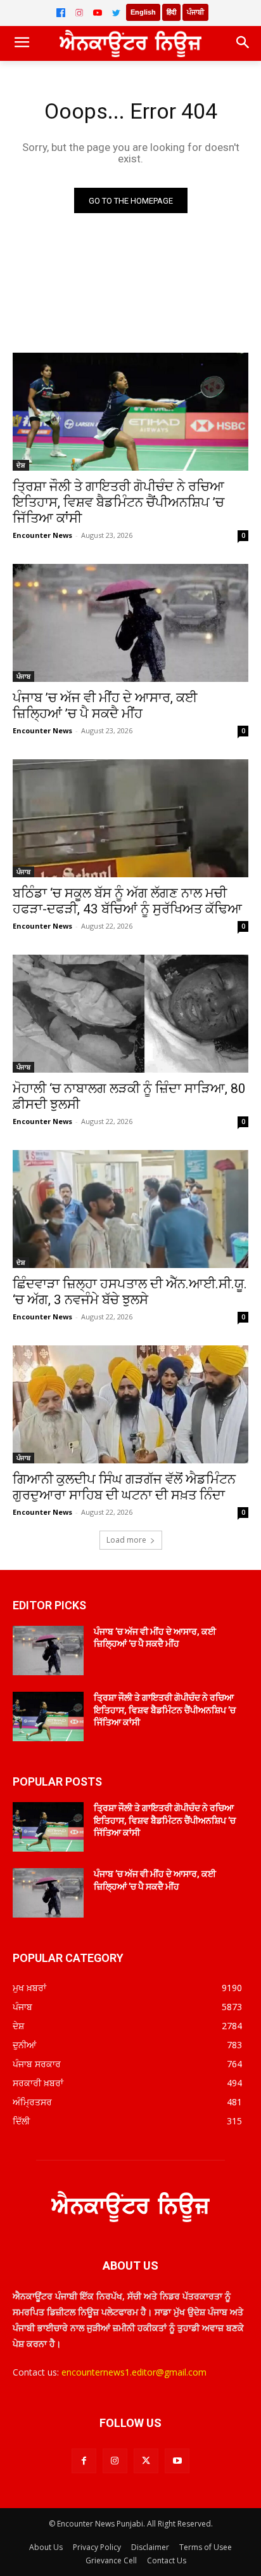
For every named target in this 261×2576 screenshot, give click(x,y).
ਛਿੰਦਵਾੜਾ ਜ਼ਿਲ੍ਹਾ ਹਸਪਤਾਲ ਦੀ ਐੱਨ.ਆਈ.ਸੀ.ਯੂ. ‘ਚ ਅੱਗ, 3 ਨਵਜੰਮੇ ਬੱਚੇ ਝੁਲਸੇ (130, 1292)
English (143, 12)
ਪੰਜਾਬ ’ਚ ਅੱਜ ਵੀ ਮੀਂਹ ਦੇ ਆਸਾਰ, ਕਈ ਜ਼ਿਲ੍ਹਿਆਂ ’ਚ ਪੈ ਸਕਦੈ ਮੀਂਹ (105, 706)
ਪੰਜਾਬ (23, 676)
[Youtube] (177, 2461)
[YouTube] (98, 13)
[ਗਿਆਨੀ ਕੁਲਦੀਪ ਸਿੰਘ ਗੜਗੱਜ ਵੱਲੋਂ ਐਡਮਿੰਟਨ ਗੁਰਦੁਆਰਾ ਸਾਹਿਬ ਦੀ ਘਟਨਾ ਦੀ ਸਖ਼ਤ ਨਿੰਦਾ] (130, 1404)
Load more (126, 1540)
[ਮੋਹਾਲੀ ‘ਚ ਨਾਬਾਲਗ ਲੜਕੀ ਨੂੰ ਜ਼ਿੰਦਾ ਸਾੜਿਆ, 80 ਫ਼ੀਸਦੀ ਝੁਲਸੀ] (130, 1014)
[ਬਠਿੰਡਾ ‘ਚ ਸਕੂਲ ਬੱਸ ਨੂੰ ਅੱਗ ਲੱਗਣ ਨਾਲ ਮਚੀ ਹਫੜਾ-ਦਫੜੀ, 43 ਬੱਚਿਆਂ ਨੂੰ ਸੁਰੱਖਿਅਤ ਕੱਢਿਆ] (130, 818)
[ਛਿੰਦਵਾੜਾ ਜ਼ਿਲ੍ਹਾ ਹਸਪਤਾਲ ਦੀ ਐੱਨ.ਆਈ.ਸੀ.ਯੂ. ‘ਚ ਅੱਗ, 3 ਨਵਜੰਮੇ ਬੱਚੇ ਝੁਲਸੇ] (130, 1209)
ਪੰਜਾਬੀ (195, 12)
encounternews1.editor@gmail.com (134, 2372)
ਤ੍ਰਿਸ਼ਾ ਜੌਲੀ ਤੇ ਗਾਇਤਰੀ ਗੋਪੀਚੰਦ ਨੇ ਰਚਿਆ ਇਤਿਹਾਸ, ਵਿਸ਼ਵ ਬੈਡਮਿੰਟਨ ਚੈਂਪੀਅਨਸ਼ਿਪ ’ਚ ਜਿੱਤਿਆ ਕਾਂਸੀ (118, 502)
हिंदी (171, 12)
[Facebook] (61, 13)
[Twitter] (116, 13)
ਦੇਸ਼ (21, 465)
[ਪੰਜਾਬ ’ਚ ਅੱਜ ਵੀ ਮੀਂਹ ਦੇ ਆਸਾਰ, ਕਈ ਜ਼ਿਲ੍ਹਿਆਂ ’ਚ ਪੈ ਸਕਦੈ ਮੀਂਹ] (130, 623)
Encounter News (42, 535)
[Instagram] (79, 13)
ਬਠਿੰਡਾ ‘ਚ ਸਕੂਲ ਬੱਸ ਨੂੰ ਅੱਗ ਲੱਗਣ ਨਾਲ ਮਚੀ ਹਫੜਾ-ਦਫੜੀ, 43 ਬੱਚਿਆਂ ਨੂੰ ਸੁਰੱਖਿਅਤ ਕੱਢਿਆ (127, 901)
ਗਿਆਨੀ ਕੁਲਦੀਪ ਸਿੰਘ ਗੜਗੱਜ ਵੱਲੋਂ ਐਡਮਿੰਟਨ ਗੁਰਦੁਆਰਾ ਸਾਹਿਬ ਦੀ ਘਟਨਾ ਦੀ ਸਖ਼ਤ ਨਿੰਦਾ (124, 1487)
